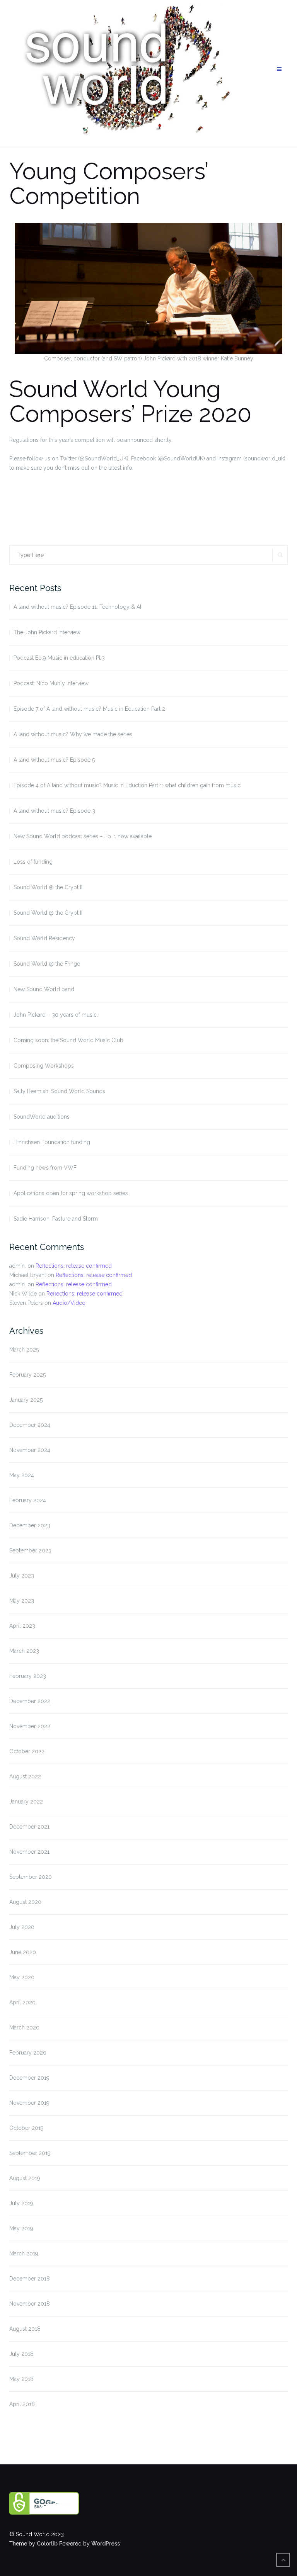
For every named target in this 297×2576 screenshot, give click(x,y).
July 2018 (21, 2354)
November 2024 (30, 1450)
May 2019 (21, 2228)
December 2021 (29, 1827)
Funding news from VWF (45, 1168)
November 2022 (30, 1726)
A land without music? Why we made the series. (73, 734)
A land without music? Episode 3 (54, 811)
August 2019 (25, 2178)
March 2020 (24, 2028)
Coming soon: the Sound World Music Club (68, 1040)
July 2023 (22, 1576)
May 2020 (22, 1977)
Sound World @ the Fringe (47, 964)
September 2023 (30, 1550)
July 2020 (22, 1927)
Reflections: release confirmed (74, 1266)
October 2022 (27, 1751)
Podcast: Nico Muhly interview (51, 683)
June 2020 (23, 1952)
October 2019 (26, 2128)
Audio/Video (69, 1303)
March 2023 (24, 1651)
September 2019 (30, 2153)
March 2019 (24, 2253)
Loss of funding (33, 862)
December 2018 (30, 2279)
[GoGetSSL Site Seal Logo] (76, 2503)
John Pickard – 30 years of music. (56, 1015)
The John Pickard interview (47, 632)
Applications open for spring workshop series (71, 1193)
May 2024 (22, 1475)
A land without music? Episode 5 (54, 760)
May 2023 (22, 1601)
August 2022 (25, 1776)
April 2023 (22, 1626)
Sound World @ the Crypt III (49, 887)
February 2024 (28, 1500)
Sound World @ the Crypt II (48, 913)
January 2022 (26, 1802)
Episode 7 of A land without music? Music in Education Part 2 (89, 709)
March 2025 (24, 1350)
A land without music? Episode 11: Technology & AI (77, 607)
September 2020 (31, 1877)
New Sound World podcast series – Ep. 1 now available (83, 836)
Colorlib (47, 2544)
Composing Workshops (44, 1066)
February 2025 (27, 1375)
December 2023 (30, 1525)
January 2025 (26, 1400)
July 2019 (21, 2203)
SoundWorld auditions (42, 1117)
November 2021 (29, 1852)
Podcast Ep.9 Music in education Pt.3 (59, 658)
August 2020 (25, 1902)
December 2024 (30, 1425)
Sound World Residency (44, 938)
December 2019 (29, 2078)
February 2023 (28, 1676)
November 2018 (30, 2304)
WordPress (106, 2544)
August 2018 (25, 2329)
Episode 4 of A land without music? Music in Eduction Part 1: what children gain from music (127, 785)
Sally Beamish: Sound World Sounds (59, 1091)
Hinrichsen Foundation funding (52, 1142)
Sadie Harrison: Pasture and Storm (56, 1219)
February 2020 (28, 2053)
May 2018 (21, 2379)
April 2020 (22, 2002)
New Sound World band (44, 989)
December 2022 (30, 1701)
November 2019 (29, 2103)
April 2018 (22, 2404)
